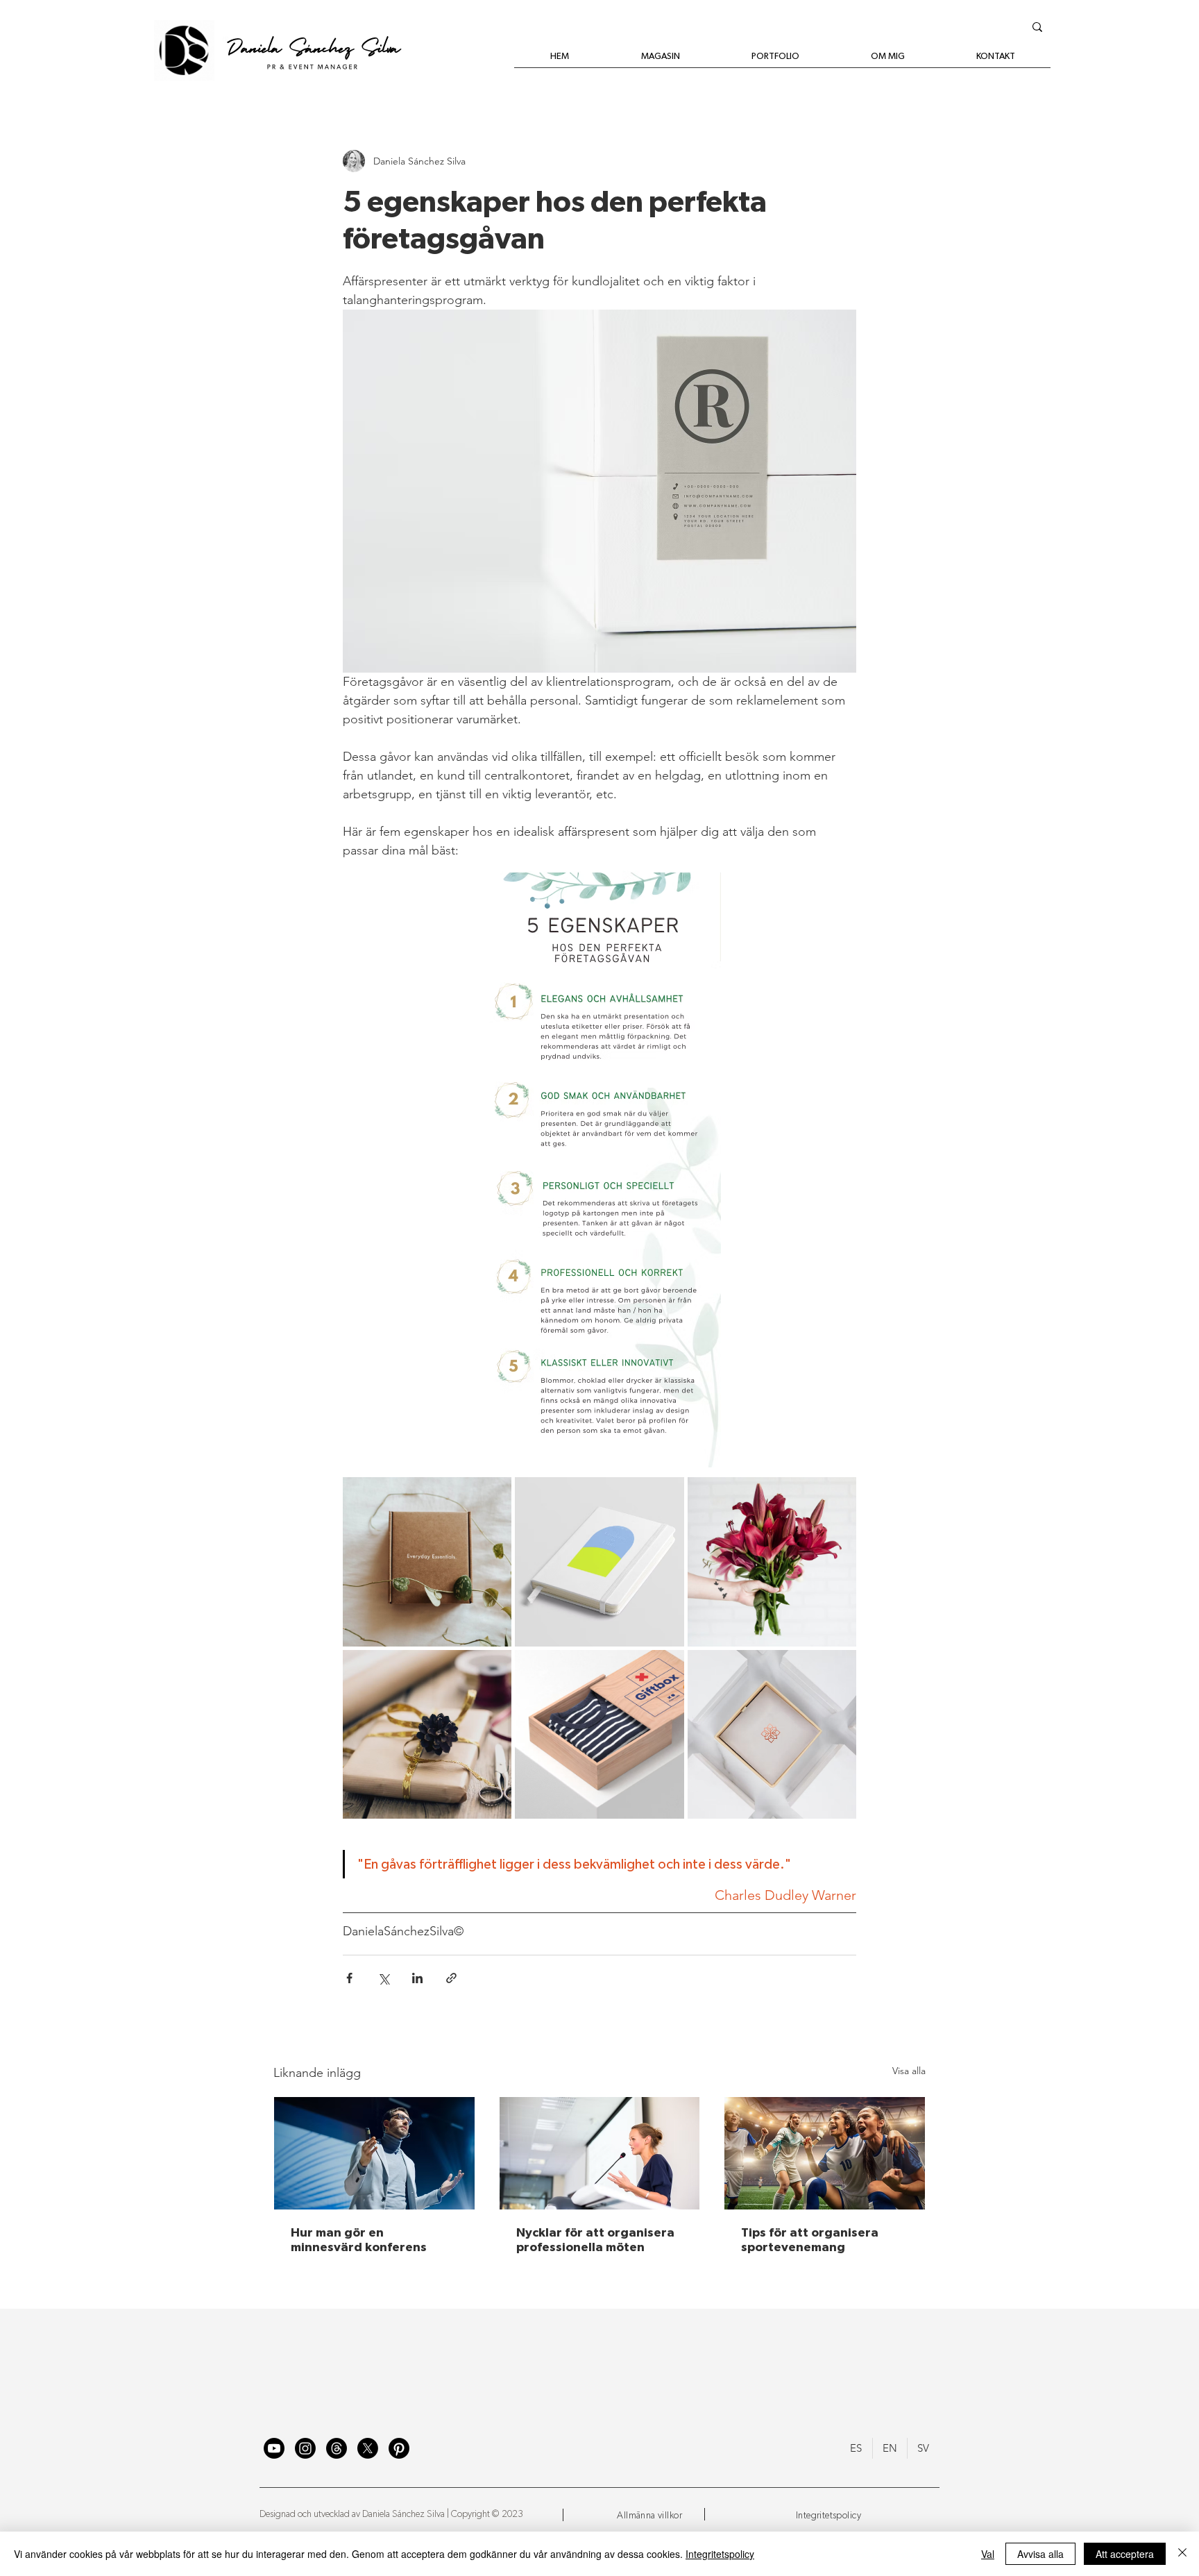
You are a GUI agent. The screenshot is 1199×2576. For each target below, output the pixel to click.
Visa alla (909, 2071)
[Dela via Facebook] (349, 1978)
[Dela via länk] (451, 1978)
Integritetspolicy (720, 2554)
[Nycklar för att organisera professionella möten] (600, 2153)
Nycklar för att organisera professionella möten (595, 2240)
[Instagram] (305, 2448)
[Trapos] (337, 2448)
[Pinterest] (399, 2448)
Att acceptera (1125, 2554)
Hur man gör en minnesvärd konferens (359, 2240)
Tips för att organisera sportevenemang (810, 2240)
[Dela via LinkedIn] (417, 1978)
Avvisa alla (1040, 2554)
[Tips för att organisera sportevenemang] (825, 2153)
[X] (368, 2448)
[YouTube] (274, 2448)
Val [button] (988, 2554)
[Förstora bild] (427, 1561)
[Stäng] (1182, 2554)
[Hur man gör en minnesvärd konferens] (374, 2153)
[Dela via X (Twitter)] (383, 1978)
